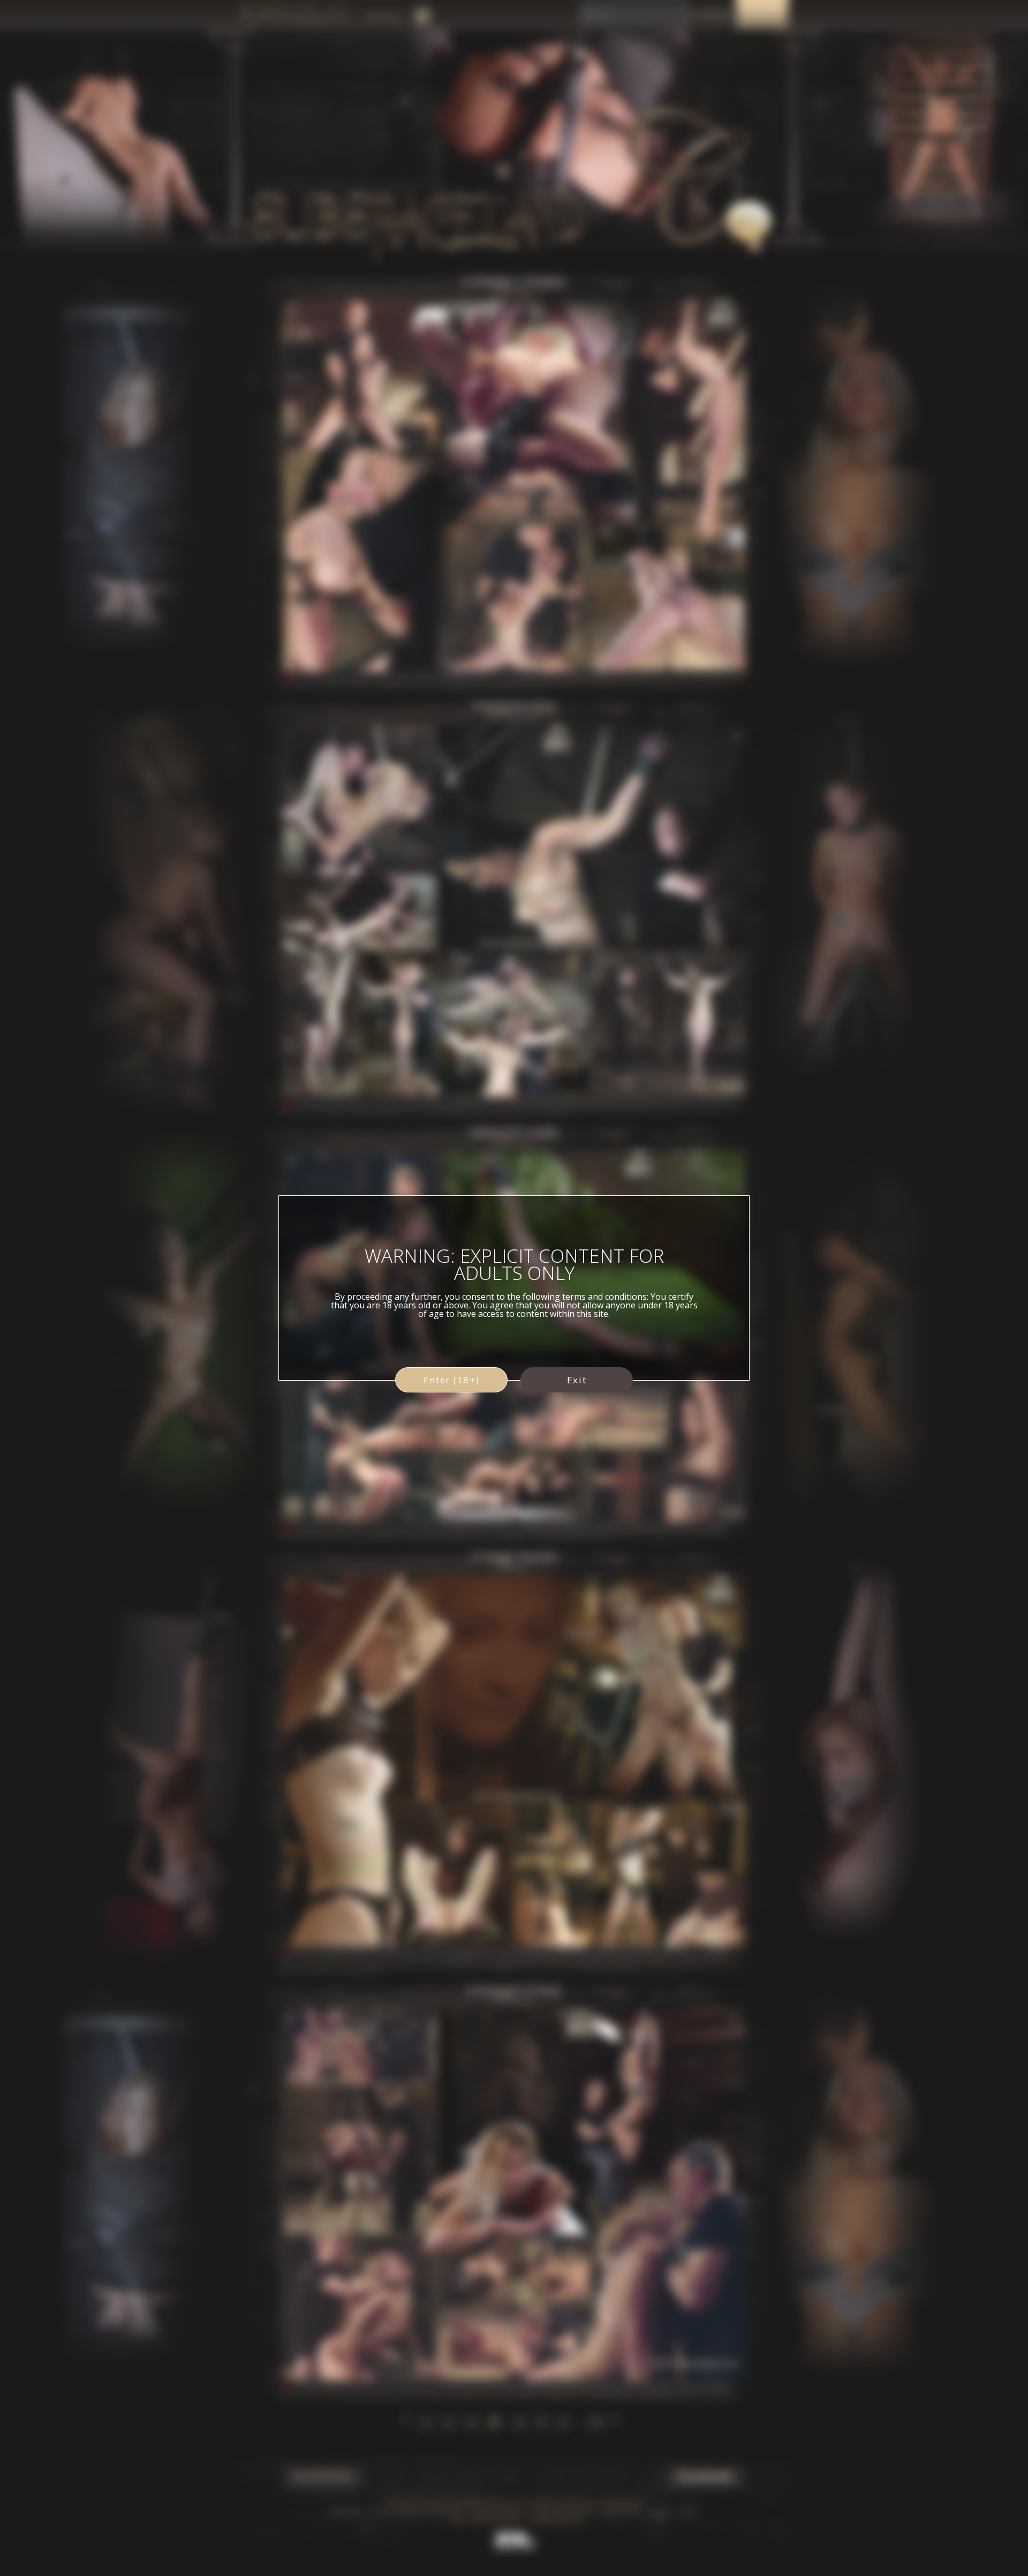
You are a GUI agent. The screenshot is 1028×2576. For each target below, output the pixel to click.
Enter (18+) (452, 1380)
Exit (577, 1380)
